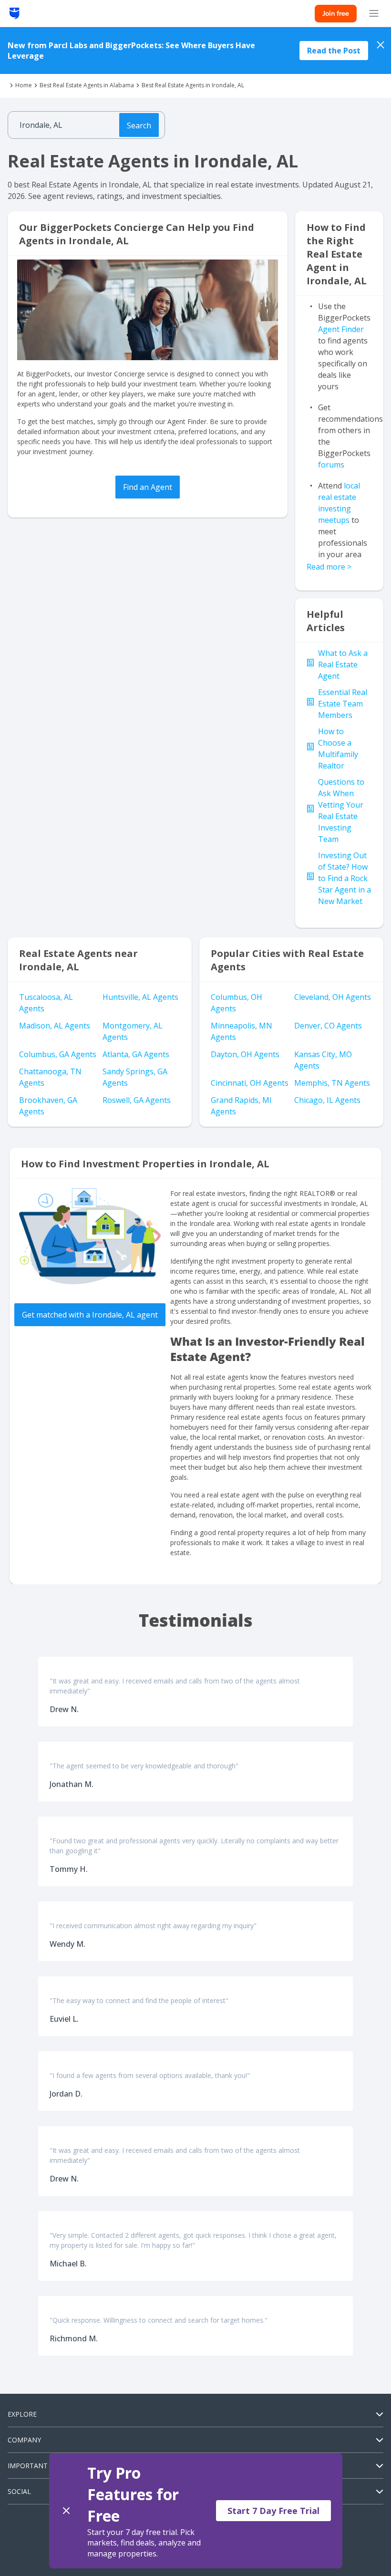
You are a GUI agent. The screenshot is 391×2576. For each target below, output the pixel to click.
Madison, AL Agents (55, 1026)
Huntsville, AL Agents (140, 997)
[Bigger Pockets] (15, 13)
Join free (336, 13)
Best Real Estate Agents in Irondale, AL (193, 85)
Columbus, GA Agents (58, 1054)
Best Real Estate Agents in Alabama (87, 85)
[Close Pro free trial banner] (66, 2511)
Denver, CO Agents (328, 1026)
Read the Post (334, 51)
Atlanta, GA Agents (136, 1054)
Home (24, 85)
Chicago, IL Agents (327, 1100)
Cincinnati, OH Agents (250, 1083)
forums (331, 465)
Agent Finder (341, 329)
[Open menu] (374, 13)
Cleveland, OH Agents (333, 997)
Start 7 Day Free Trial (273, 2511)
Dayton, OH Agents (245, 1054)
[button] (196, 2511)
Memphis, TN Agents (332, 1083)
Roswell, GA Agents (137, 1100)
